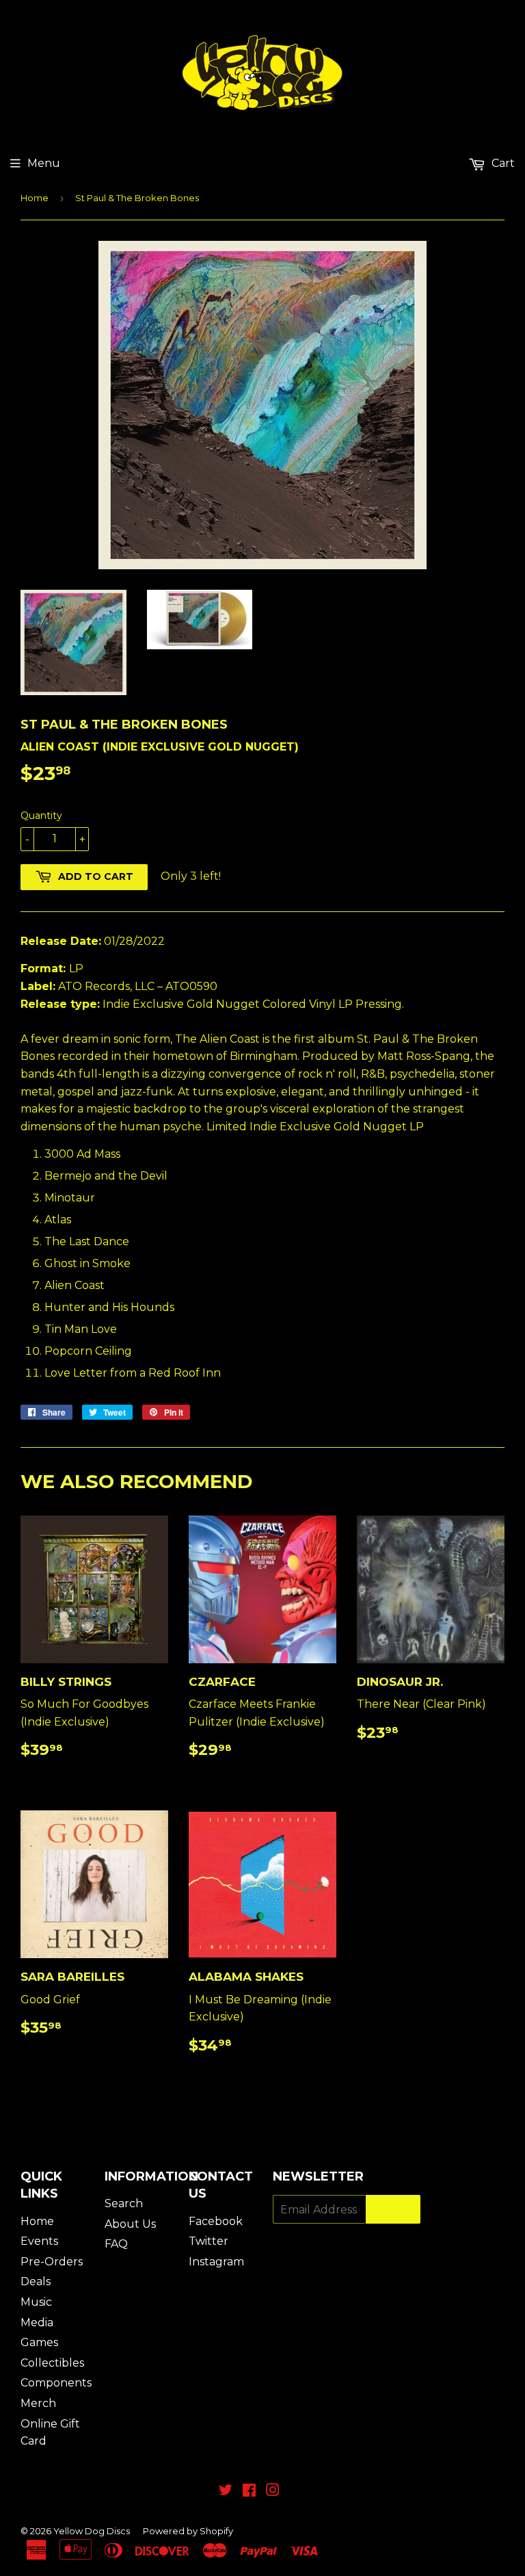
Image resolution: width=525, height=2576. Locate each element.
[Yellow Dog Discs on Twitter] (226, 2492)
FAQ (116, 2244)
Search (124, 2203)
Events (39, 2241)
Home (35, 198)
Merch (38, 2403)
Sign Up (393, 2210)
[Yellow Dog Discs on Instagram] (273, 2492)
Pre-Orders (52, 2262)
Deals (36, 2281)
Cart (502, 163)
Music (36, 2302)
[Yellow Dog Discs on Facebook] (249, 2492)
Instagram (216, 2262)
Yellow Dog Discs (92, 2531)
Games (39, 2342)
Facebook (216, 2221)
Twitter (208, 2241)
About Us (130, 2224)
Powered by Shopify (188, 2531)
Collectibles (52, 2363)
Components (56, 2383)
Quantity (41, 816)
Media (37, 2323)
